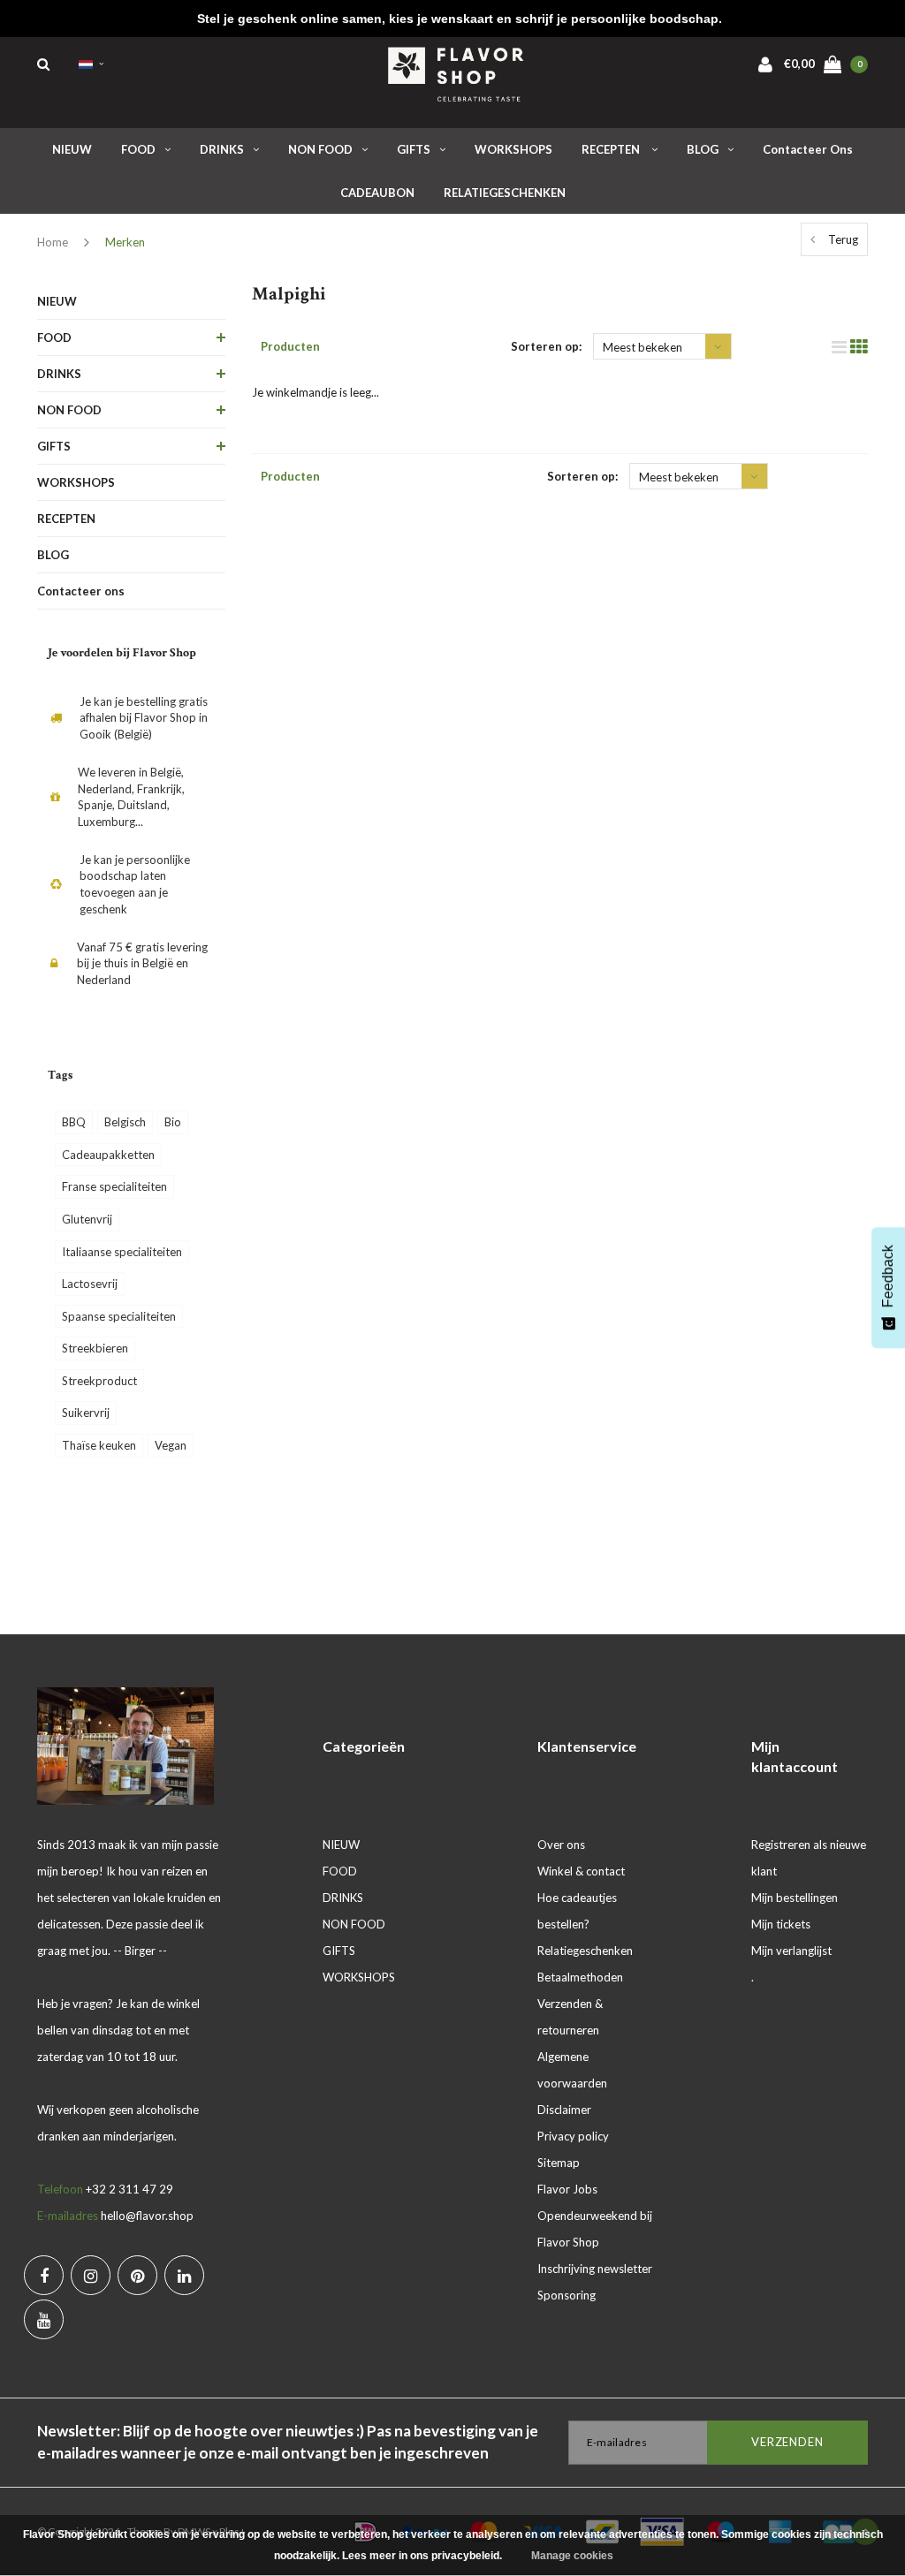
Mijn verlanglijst (791, 1951)
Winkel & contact (581, 1871)
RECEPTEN (612, 149)
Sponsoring (567, 2295)
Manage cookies (572, 2556)
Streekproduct (99, 1381)
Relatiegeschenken (585, 1951)
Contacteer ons (808, 149)
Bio (173, 1122)
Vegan (171, 1445)
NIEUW (72, 149)
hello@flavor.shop (147, 2216)
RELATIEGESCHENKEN (505, 193)
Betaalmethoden (580, 1977)
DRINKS (222, 149)
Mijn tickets (781, 1924)
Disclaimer (564, 2110)
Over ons (561, 1845)
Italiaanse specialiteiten (122, 1252)
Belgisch (125, 1122)
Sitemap (559, 2163)
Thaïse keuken (99, 1445)
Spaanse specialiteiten (119, 1316)
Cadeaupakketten (108, 1155)
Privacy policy (573, 2136)
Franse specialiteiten (114, 1186)
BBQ (74, 1122)
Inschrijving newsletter (595, 2269)
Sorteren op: (546, 346)
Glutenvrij (87, 1219)
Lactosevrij (90, 1284)
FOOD (138, 149)
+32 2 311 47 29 (129, 2189)
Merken (125, 242)
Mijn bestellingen (795, 1898)
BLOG (703, 149)
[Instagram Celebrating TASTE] (91, 2275)
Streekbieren (95, 1348)
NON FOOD (320, 149)
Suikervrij (86, 1413)
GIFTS (414, 149)
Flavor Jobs (567, 2189)
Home (53, 242)
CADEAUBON (377, 193)
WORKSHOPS (513, 149)
